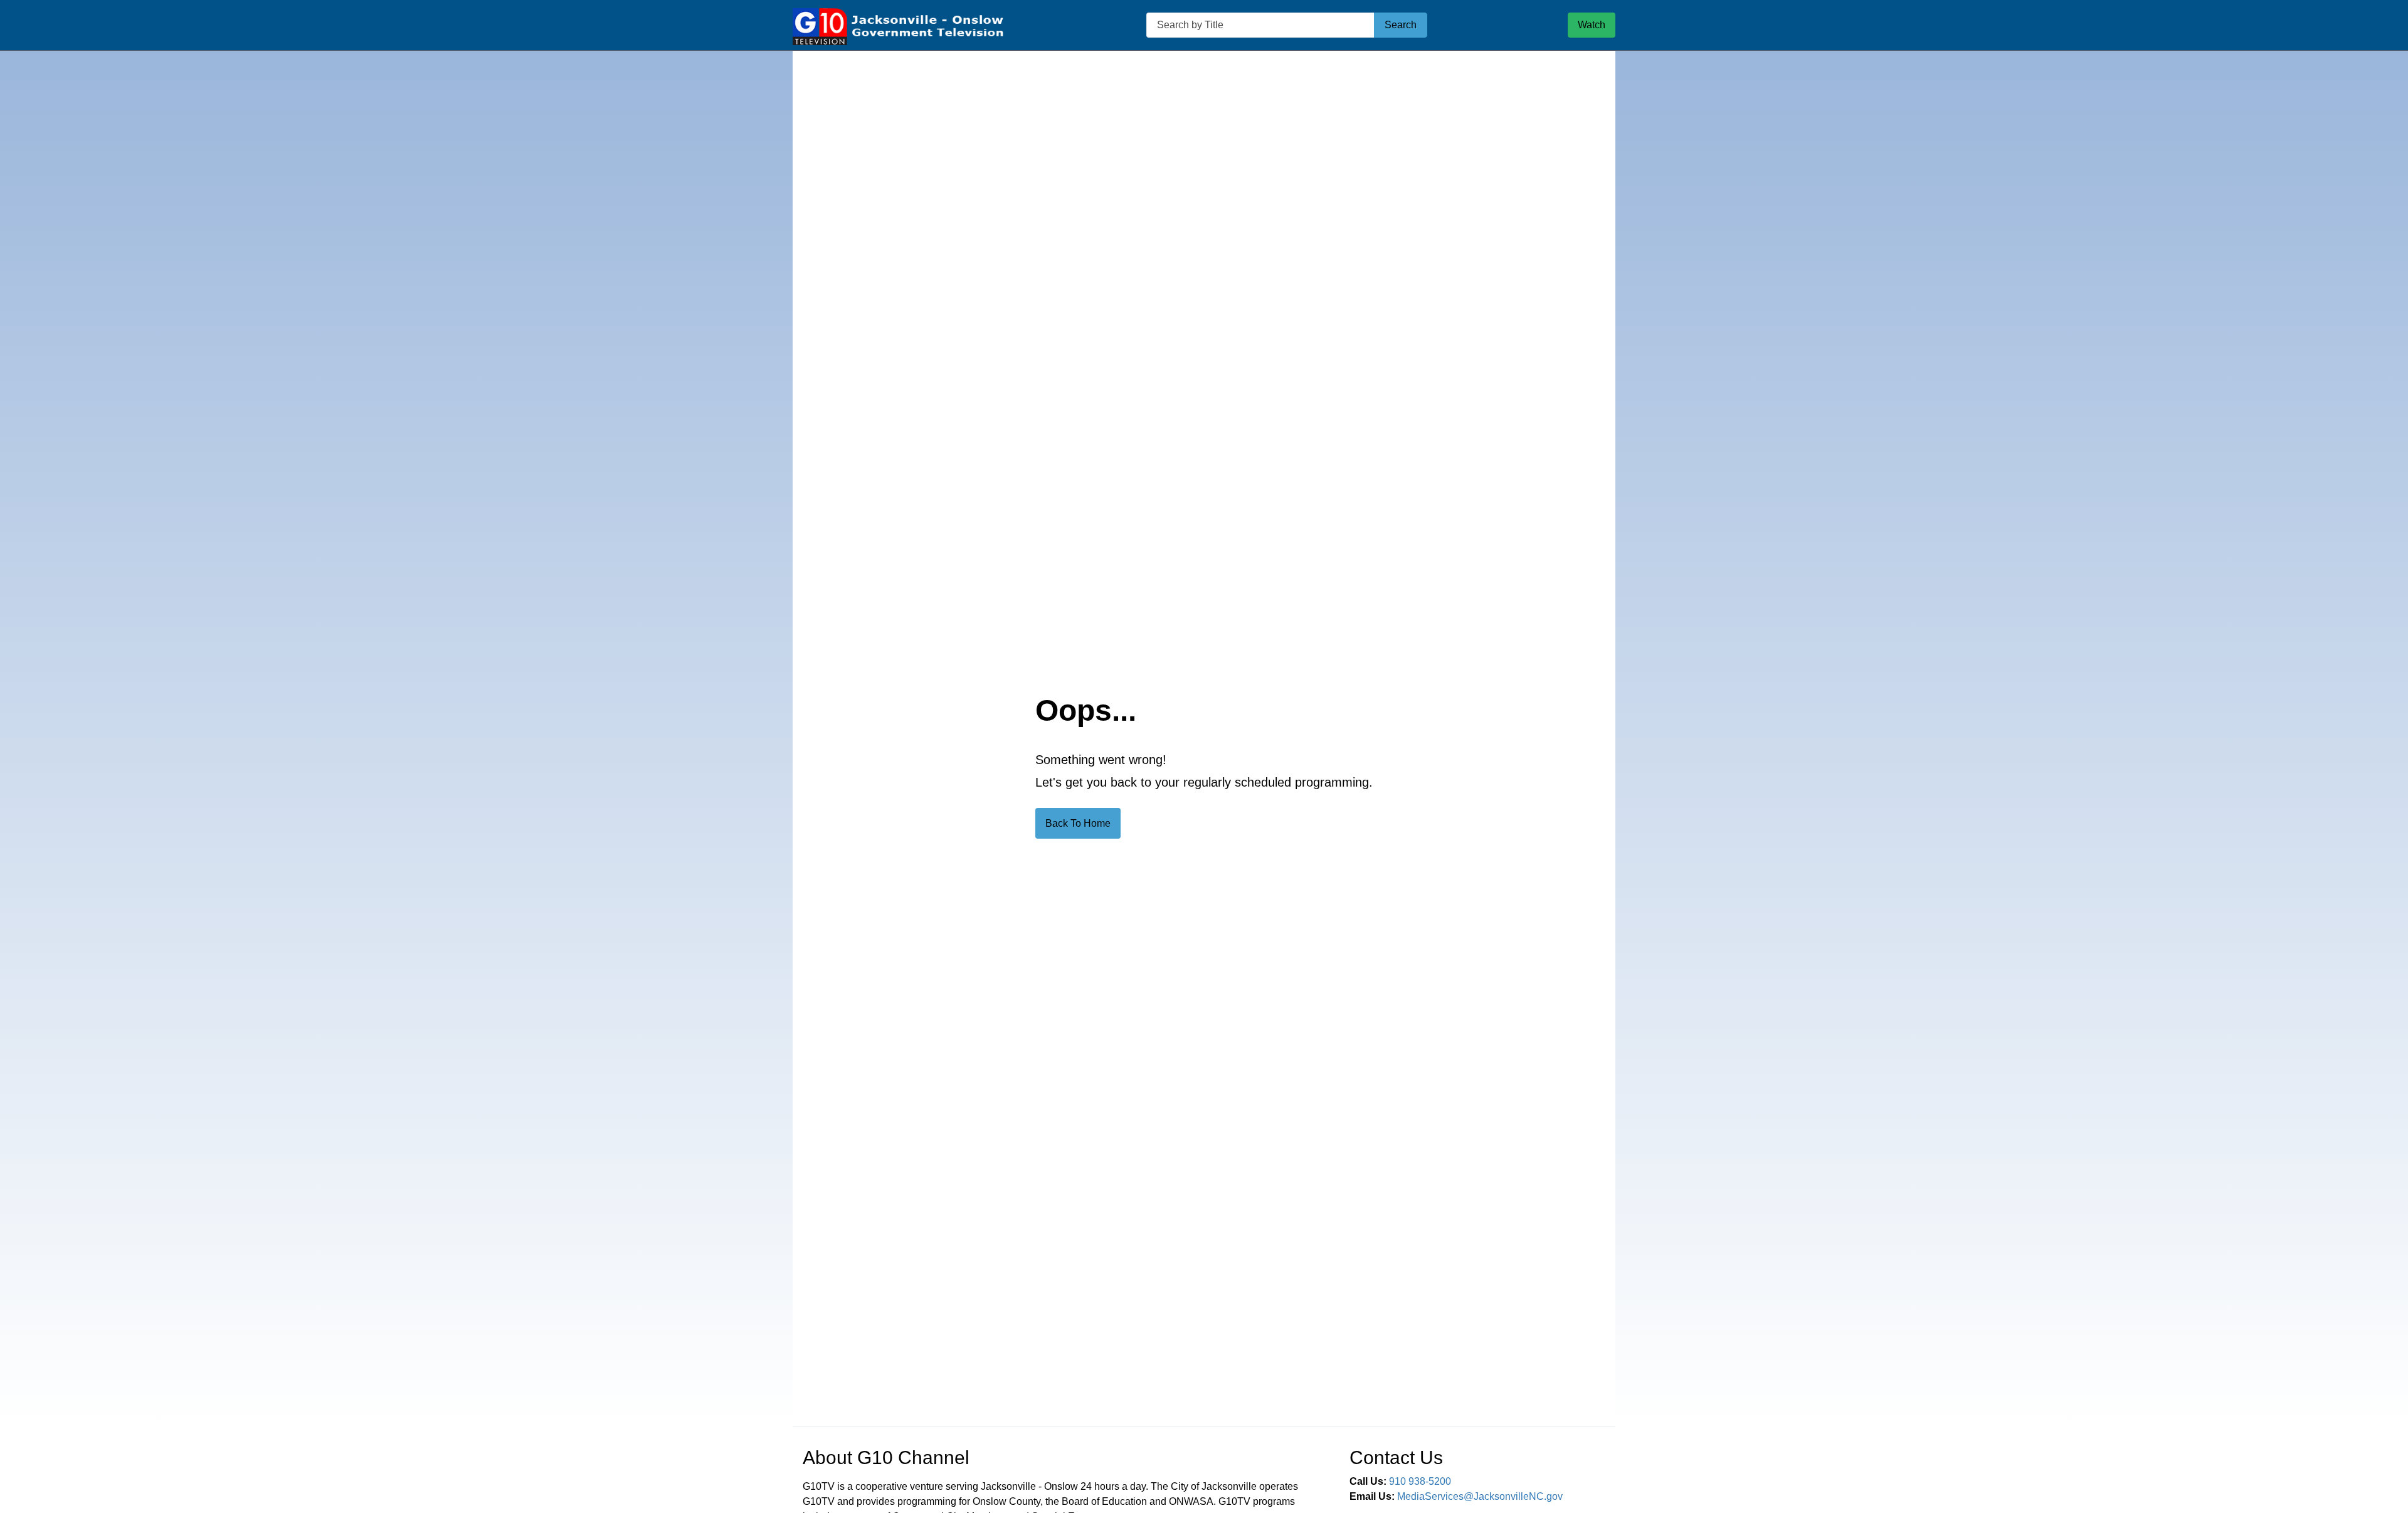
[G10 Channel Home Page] (899, 25)
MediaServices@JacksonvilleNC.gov (1480, 1496)
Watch (1592, 25)
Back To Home (1078, 823)
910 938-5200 (1420, 1481)
